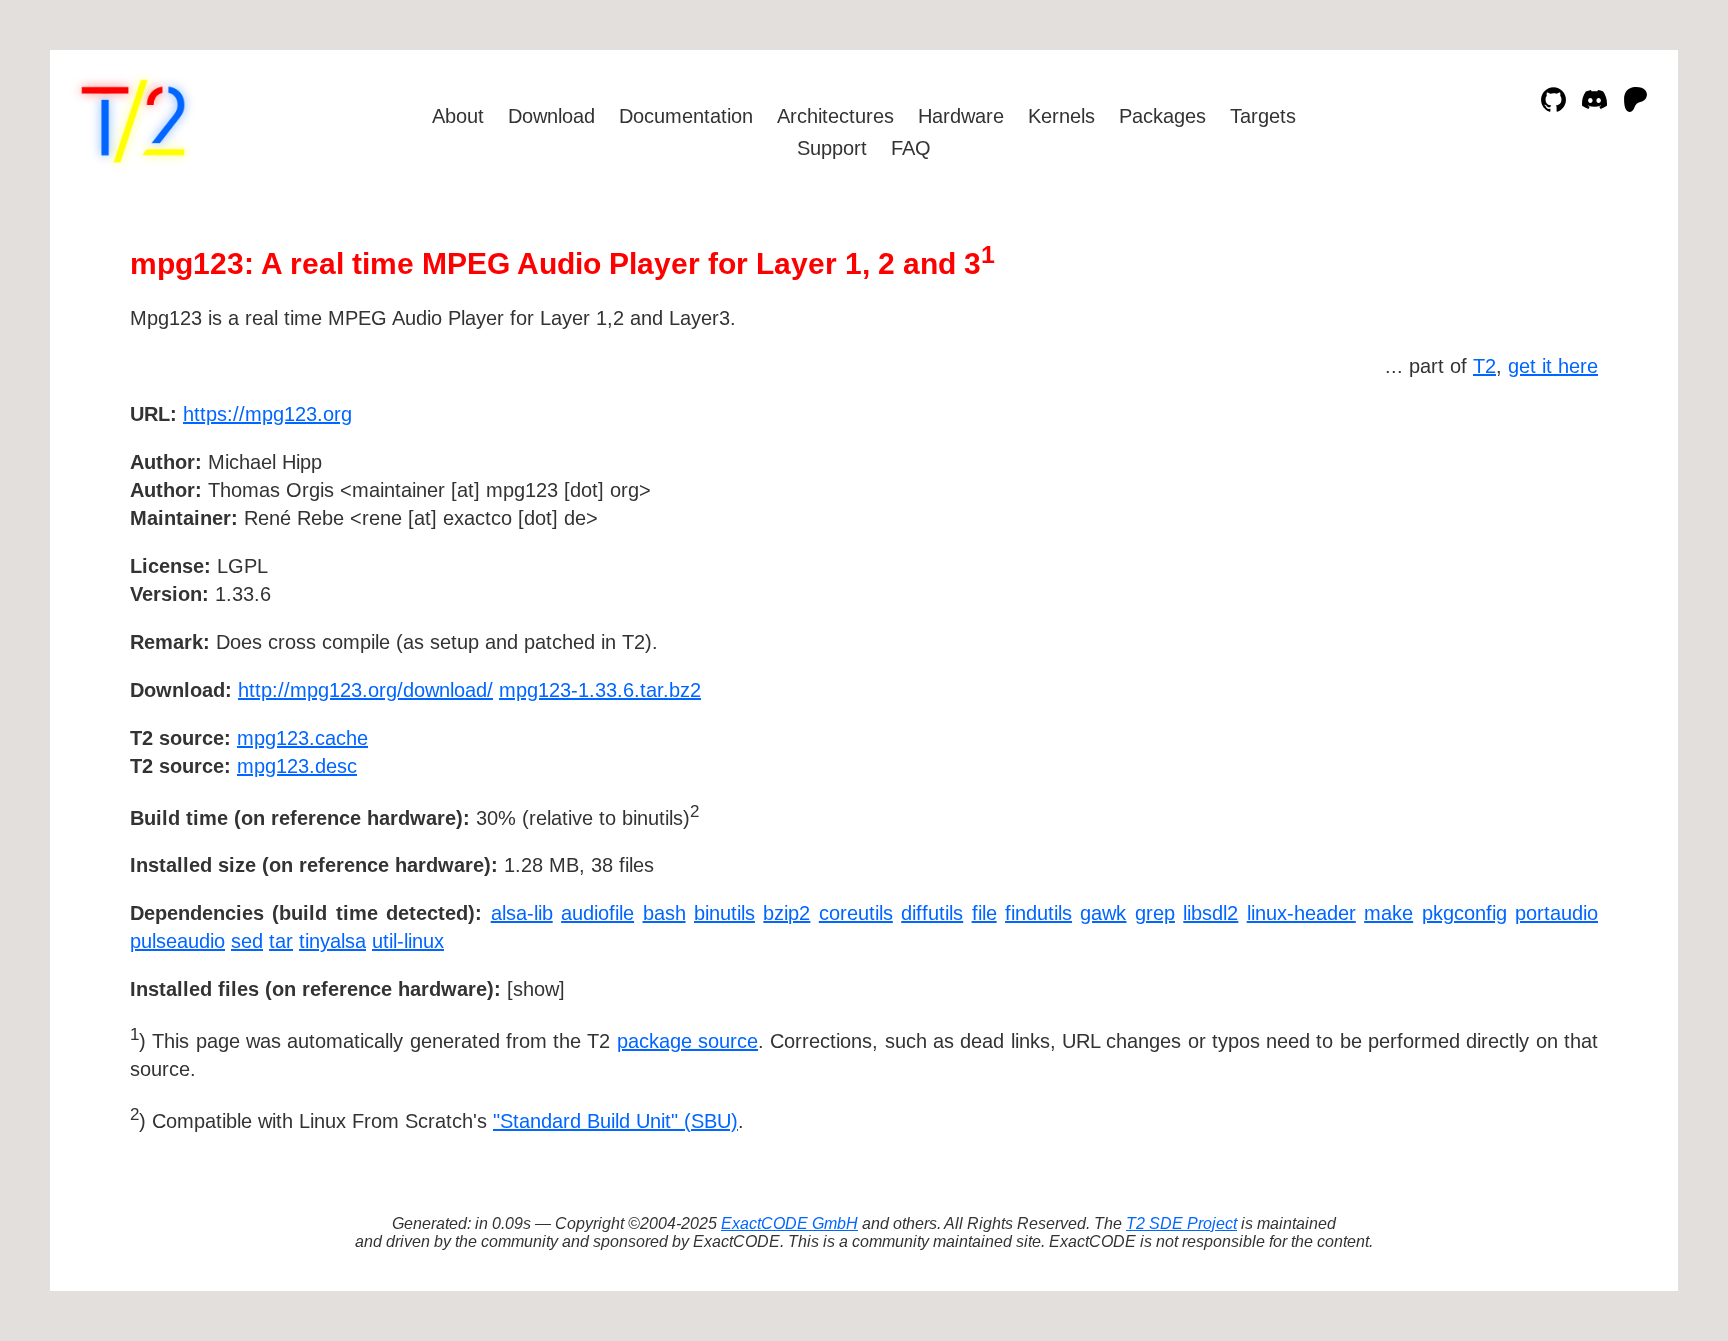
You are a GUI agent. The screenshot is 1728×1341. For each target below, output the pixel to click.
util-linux (408, 941)
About (458, 116)
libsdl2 (1210, 913)
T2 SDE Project (1181, 1223)
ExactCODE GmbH (789, 1223)
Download (551, 116)
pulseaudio (177, 941)
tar (281, 941)
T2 (1484, 366)
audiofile (597, 913)
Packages (1162, 116)
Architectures (835, 116)
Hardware (961, 116)
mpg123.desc (297, 766)
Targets (1263, 116)
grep (1155, 913)
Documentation (686, 116)
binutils (724, 913)
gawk (1103, 913)
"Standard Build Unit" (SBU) (615, 1121)
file (984, 913)
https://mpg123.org (267, 414)
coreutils (856, 913)
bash (664, 913)
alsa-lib (522, 913)
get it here (1553, 366)
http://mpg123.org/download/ (365, 690)
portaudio (1556, 913)
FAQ (911, 148)
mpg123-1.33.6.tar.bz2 (600, 690)
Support (832, 148)
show (536, 989)
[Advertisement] (1538, 530)
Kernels (1061, 116)
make (1388, 913)
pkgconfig (1464, 913)
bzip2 (786, 913)
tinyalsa (332, 941)
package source (687, 1041)
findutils (1038, 913)
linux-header (1301, 913)
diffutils (932, 913)
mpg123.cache (302, 738)
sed (247, 941)
